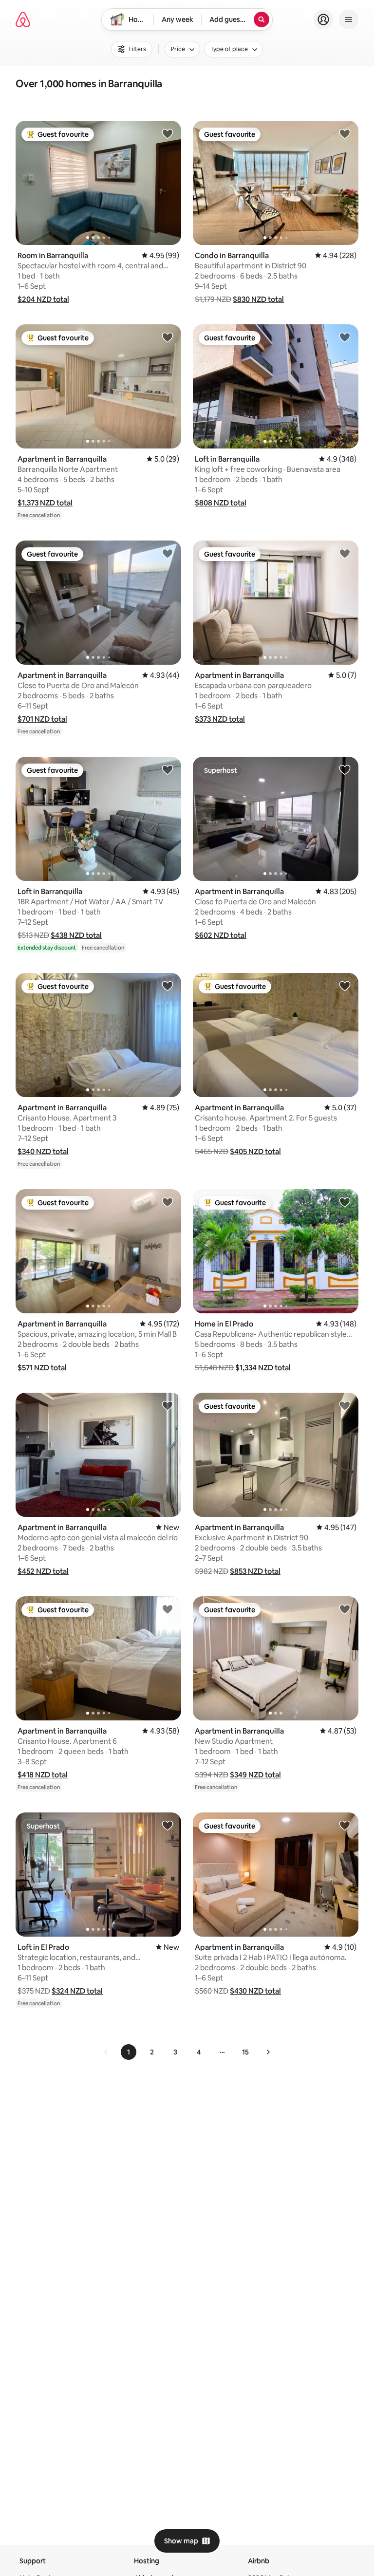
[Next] (268, 2052)
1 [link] (129, 2052)
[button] (43, 299)
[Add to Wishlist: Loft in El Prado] (168, 1825)
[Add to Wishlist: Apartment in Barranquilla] (168, 337)
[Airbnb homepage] (23, 19)
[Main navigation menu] (349, 19)
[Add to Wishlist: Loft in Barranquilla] (345, 337)
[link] (106, 2052)
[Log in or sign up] (323, 19)
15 (245, 2052)
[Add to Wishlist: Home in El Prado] (345, 1202)
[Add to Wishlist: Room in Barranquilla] (168, 133)
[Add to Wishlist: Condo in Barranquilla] (345, 133)
